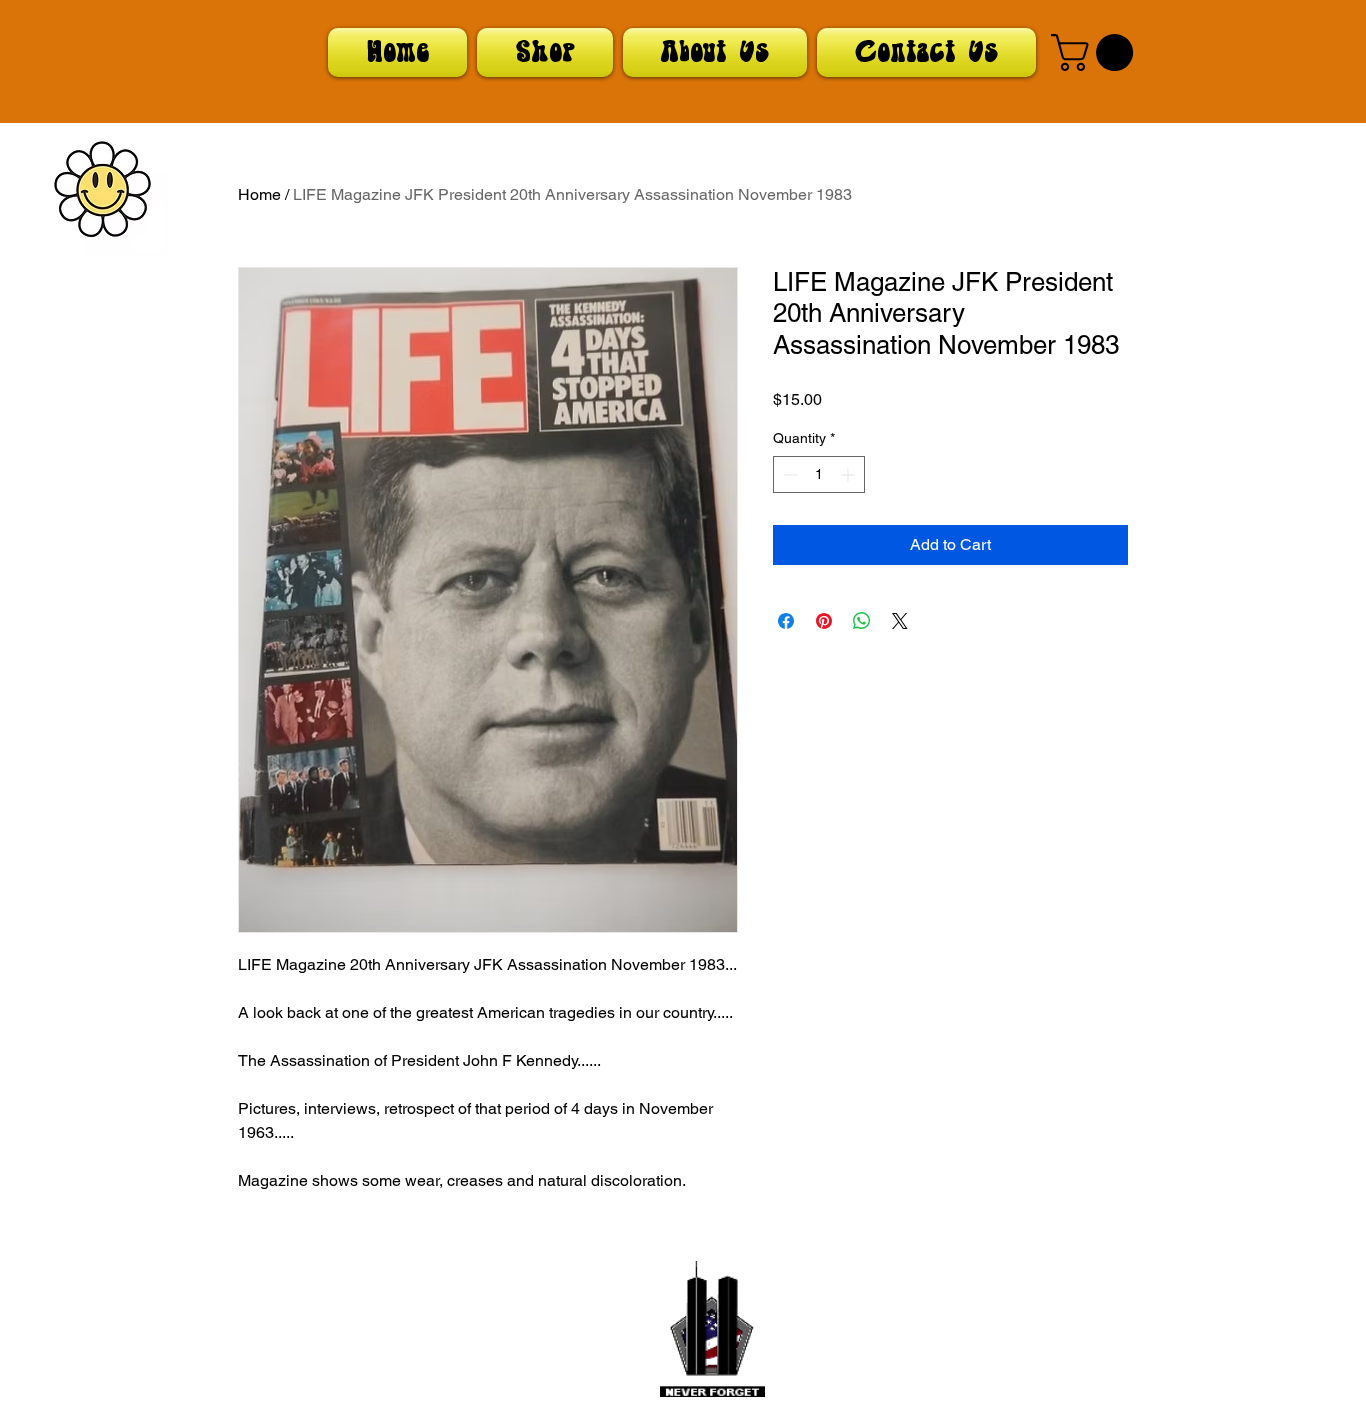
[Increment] (849, 474)
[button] (1096, 52)
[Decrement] (788, 474)
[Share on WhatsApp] (862, 621)
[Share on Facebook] (786, 621)
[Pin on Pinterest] (824, 621)
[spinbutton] (819, 474)
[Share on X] (900, 621)
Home (259, 194)
